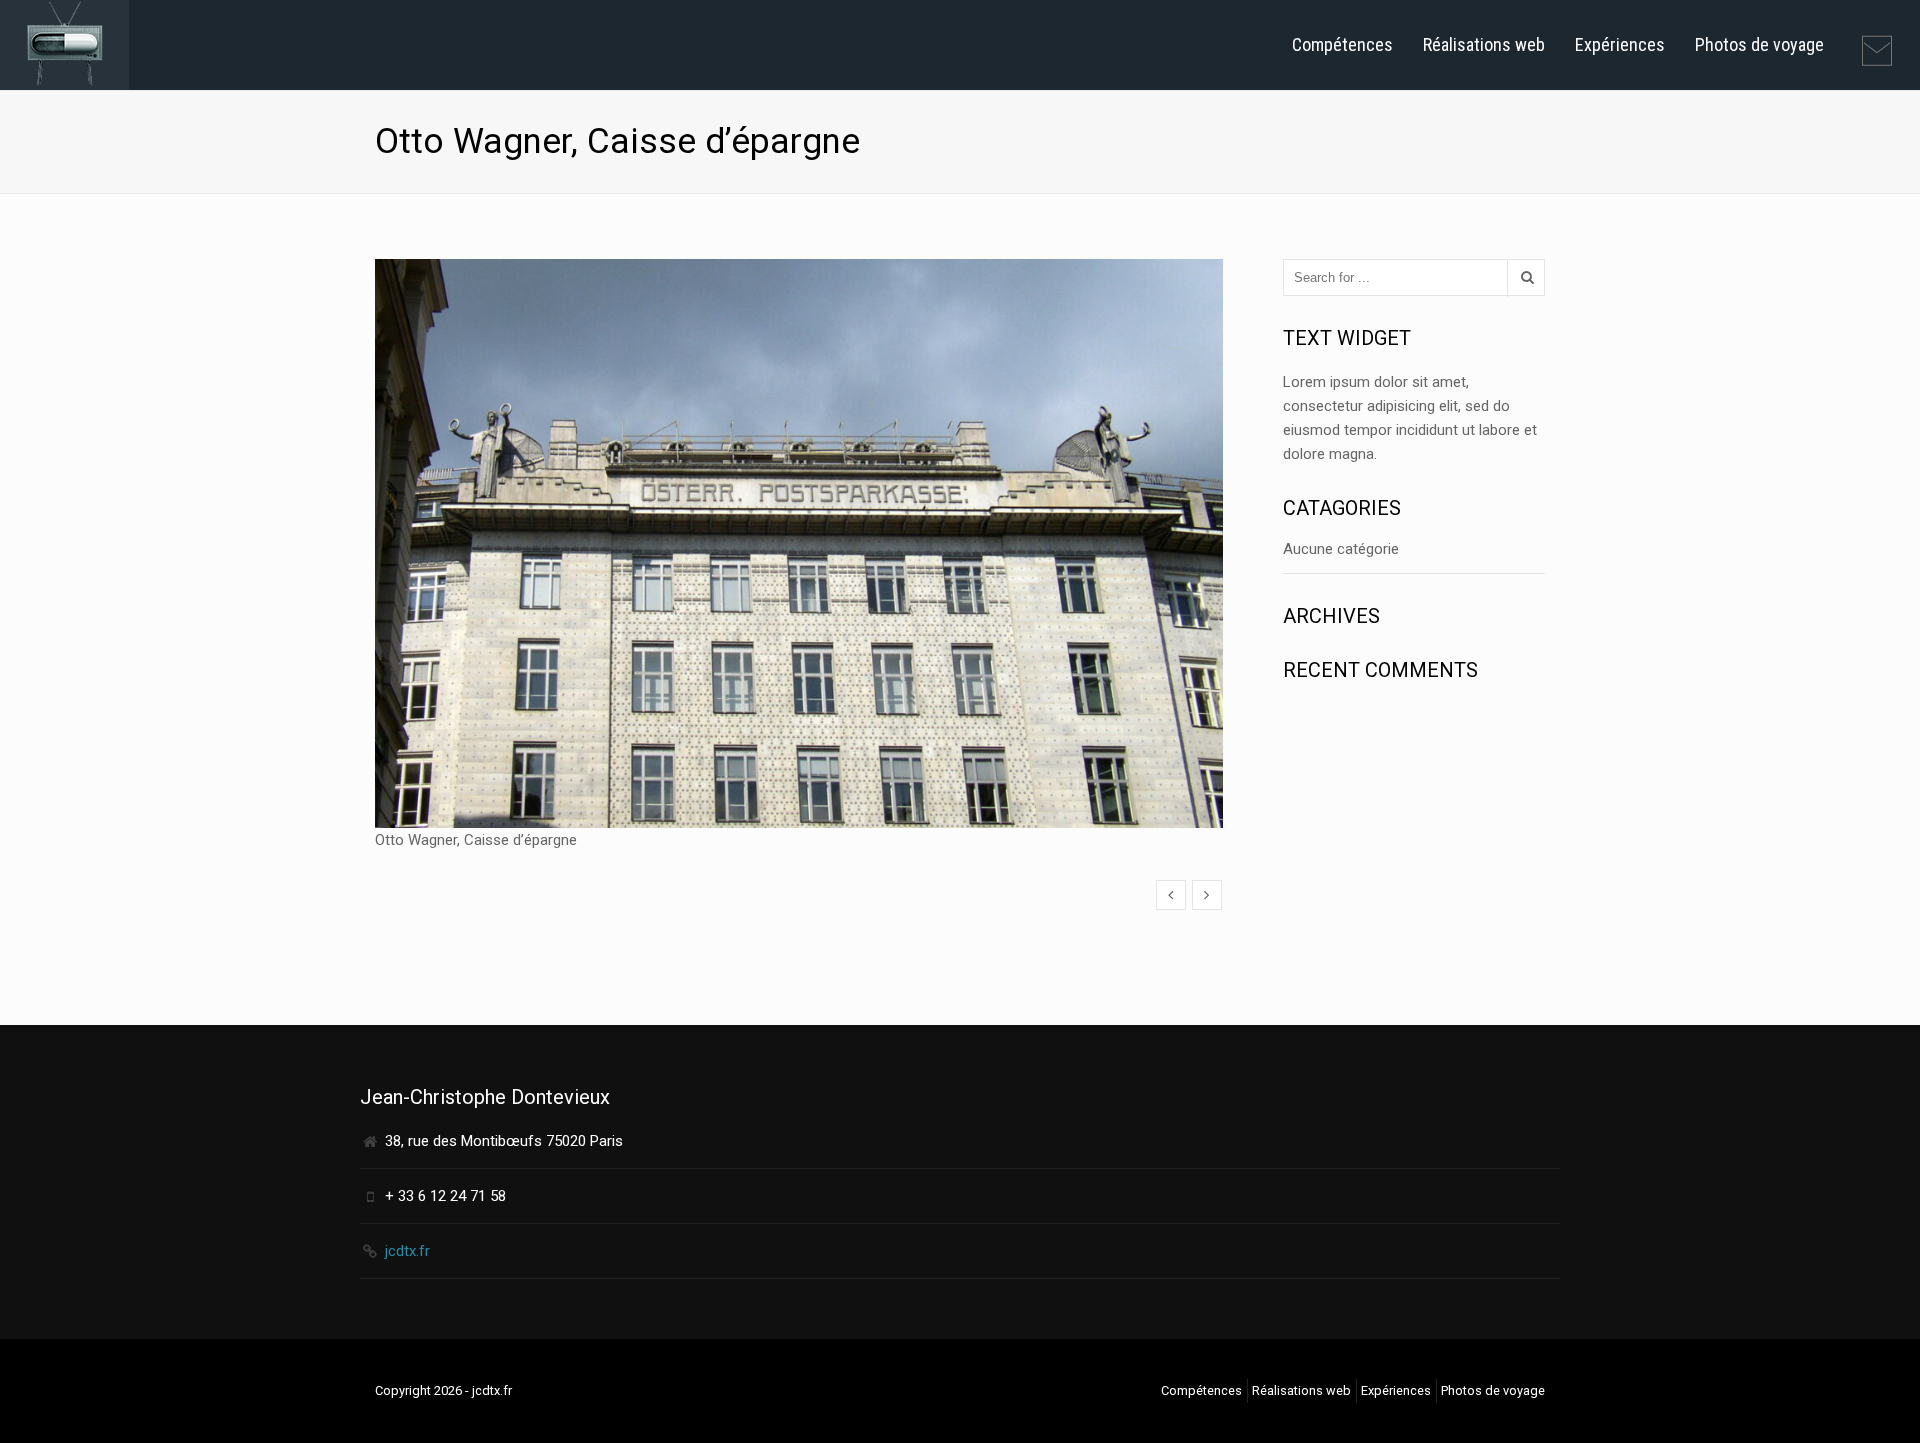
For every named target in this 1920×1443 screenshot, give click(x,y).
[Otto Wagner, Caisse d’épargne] (1171, 895)
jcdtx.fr (407, 1251)
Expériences (1620, 44)
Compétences (1342, 44)
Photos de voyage (1759, 44)
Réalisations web (1484, 44)
